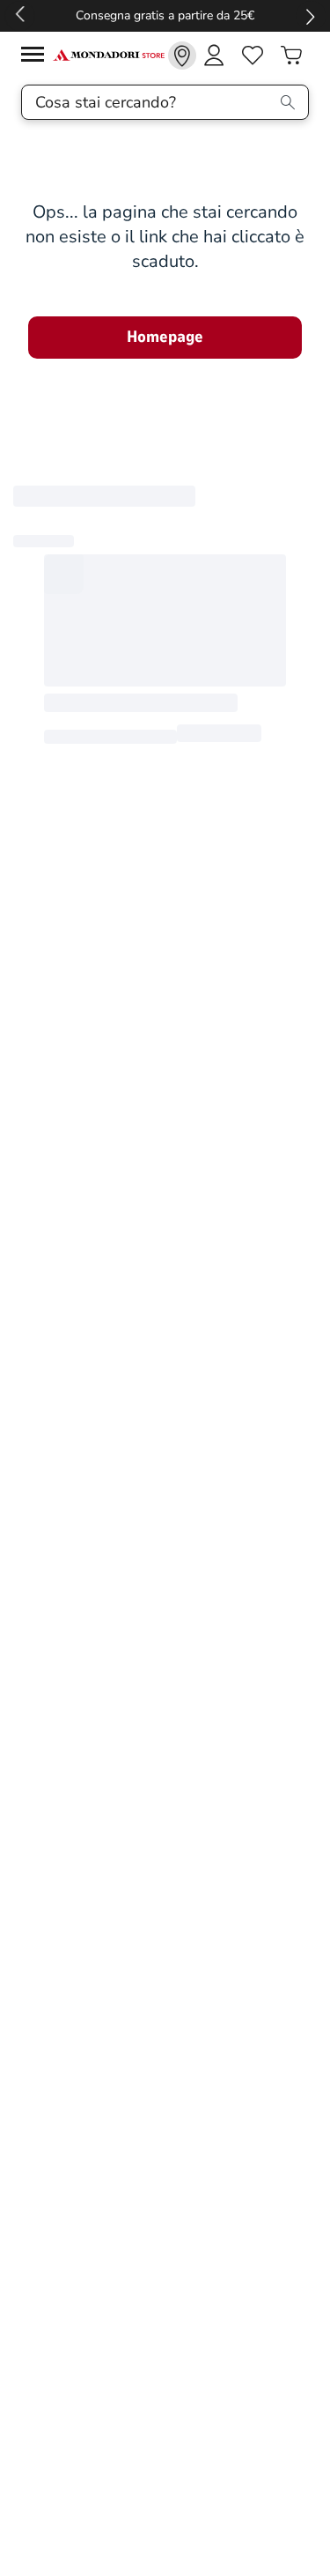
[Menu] (37, 57)
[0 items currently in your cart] (291, 56)
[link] (182, 56)
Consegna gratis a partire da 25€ (165, 15)
